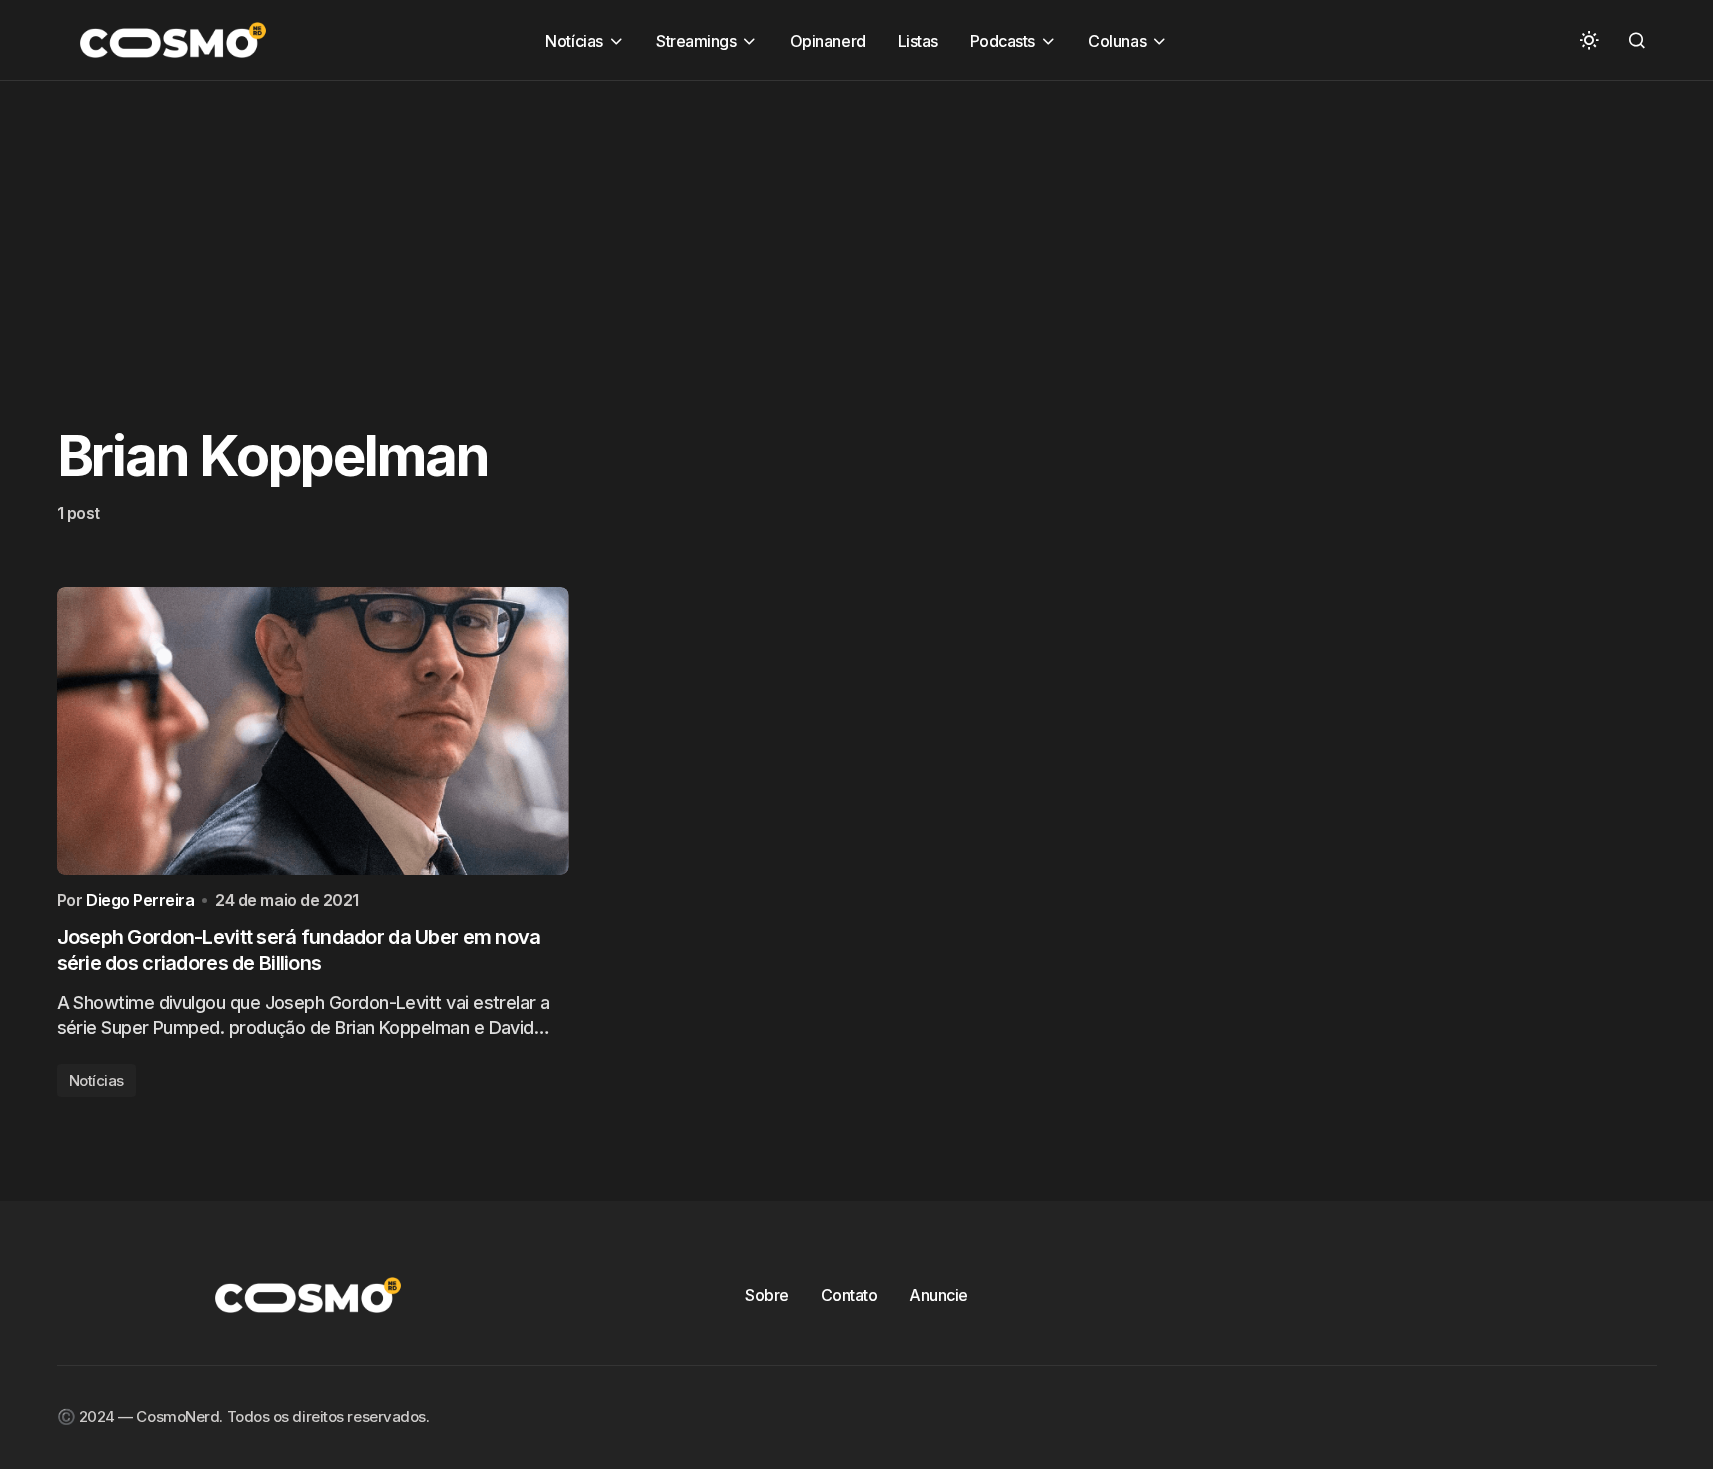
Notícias (96, 1080)
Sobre (767, 1295)
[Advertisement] (600, 221)
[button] (1589, 40)
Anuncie (938, 1295)
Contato (849, 1295)
